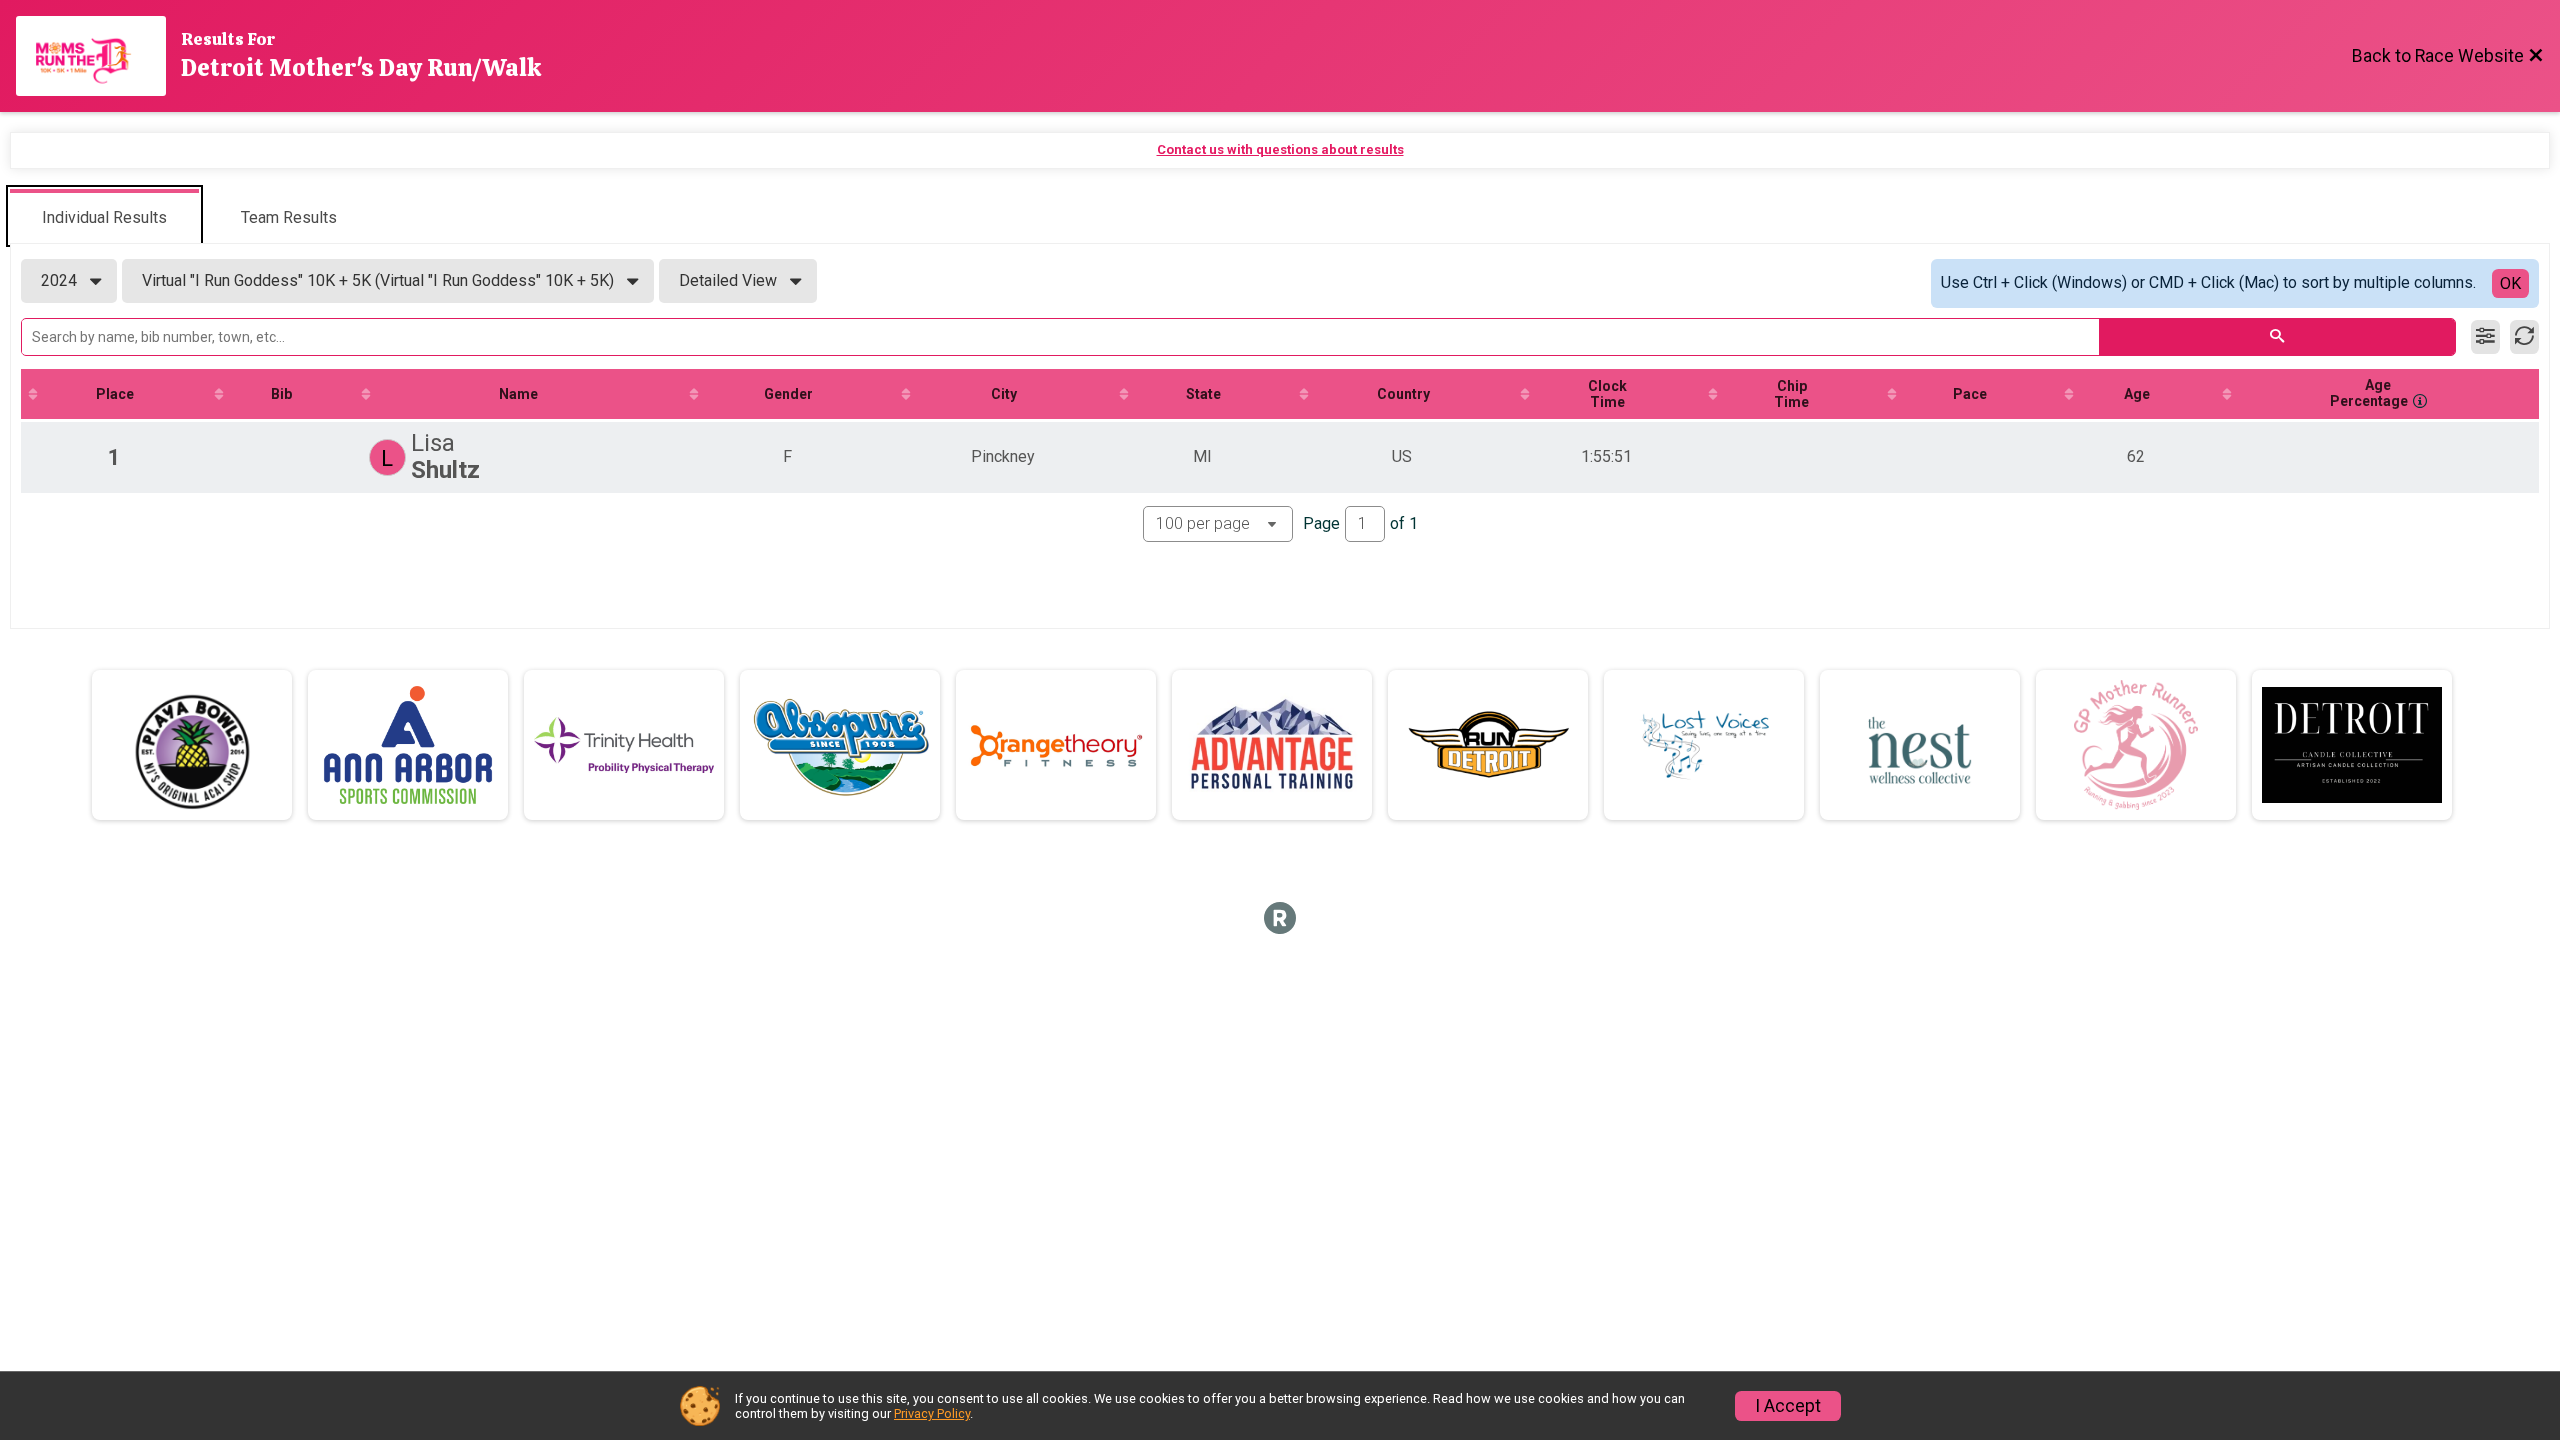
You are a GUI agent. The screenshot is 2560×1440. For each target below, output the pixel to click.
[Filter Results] (2485, 337)
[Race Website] (98, 56)
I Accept (1788, 1406)
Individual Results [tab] (104, 217)
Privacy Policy (932, 1413)
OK (2510, 283)
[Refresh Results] (2524, 337)
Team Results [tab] (289, 217)
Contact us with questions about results (1280, 149)
